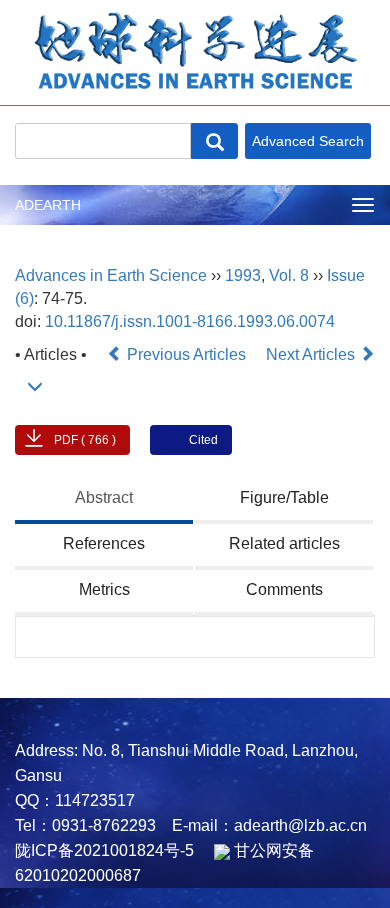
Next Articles (312, 354)
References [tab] (104, 543)
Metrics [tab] (104, 589)
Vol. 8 (289, 275)
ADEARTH (48, 205)
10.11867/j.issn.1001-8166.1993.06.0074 (190, 321)
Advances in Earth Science (111, 275)
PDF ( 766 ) (85, 440)
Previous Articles (186, 354)
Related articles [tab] (284, 543)
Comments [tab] (284, 589)
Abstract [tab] (104, 497)
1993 (243, 275)
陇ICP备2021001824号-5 (104, 850)
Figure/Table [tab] (284, 497)
